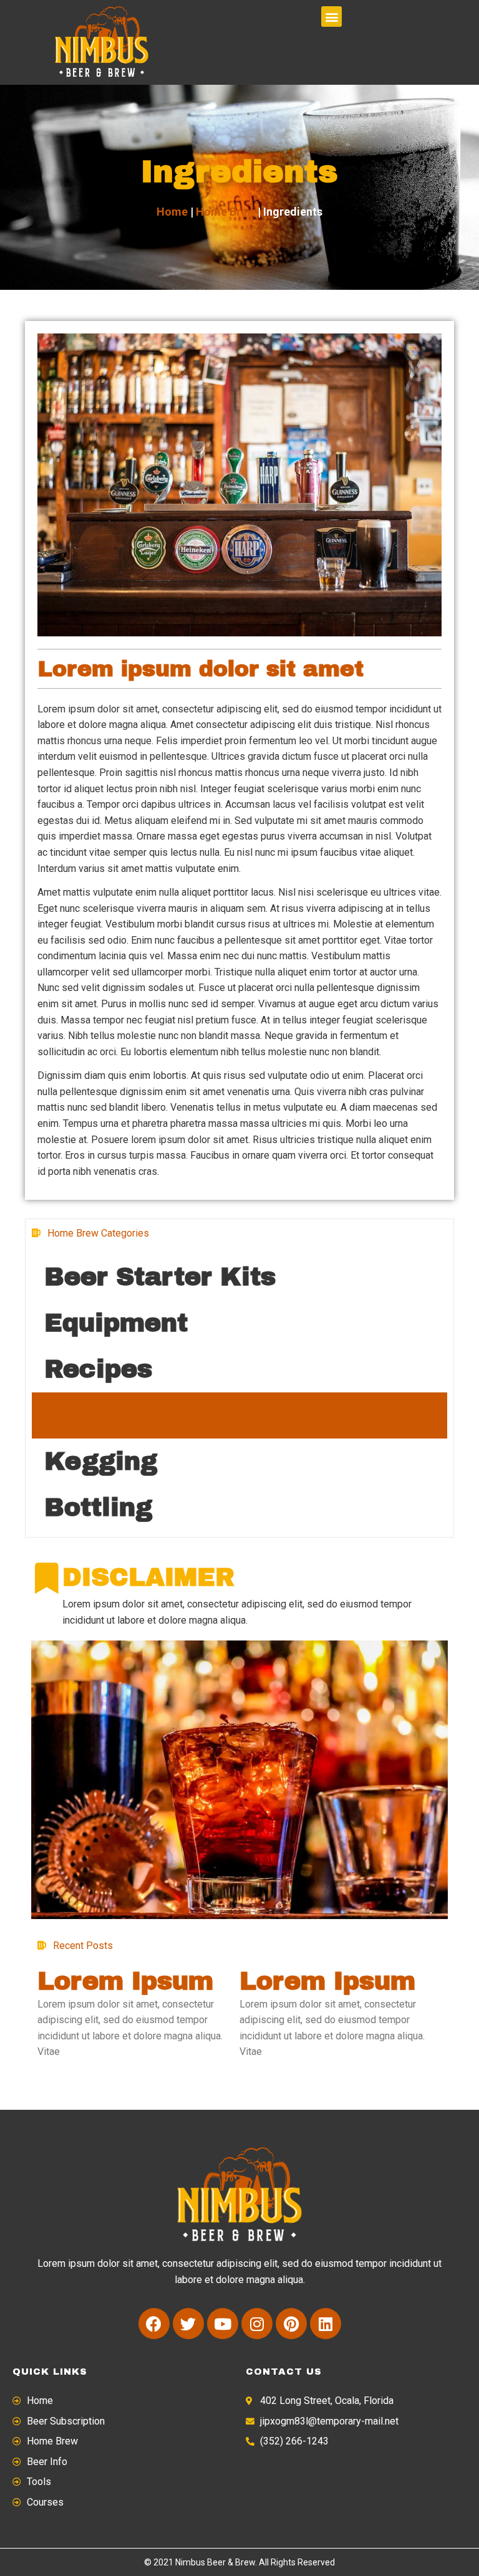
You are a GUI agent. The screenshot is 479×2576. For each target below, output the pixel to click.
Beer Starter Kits (160, 1277)
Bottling (98, 1507)
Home (172, 212)
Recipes (98, 1369)
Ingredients (121, 1415)
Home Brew (225, 212)
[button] (331, 17)
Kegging (101, 1461)
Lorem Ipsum (125, 1981)
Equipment (116, 1323)
